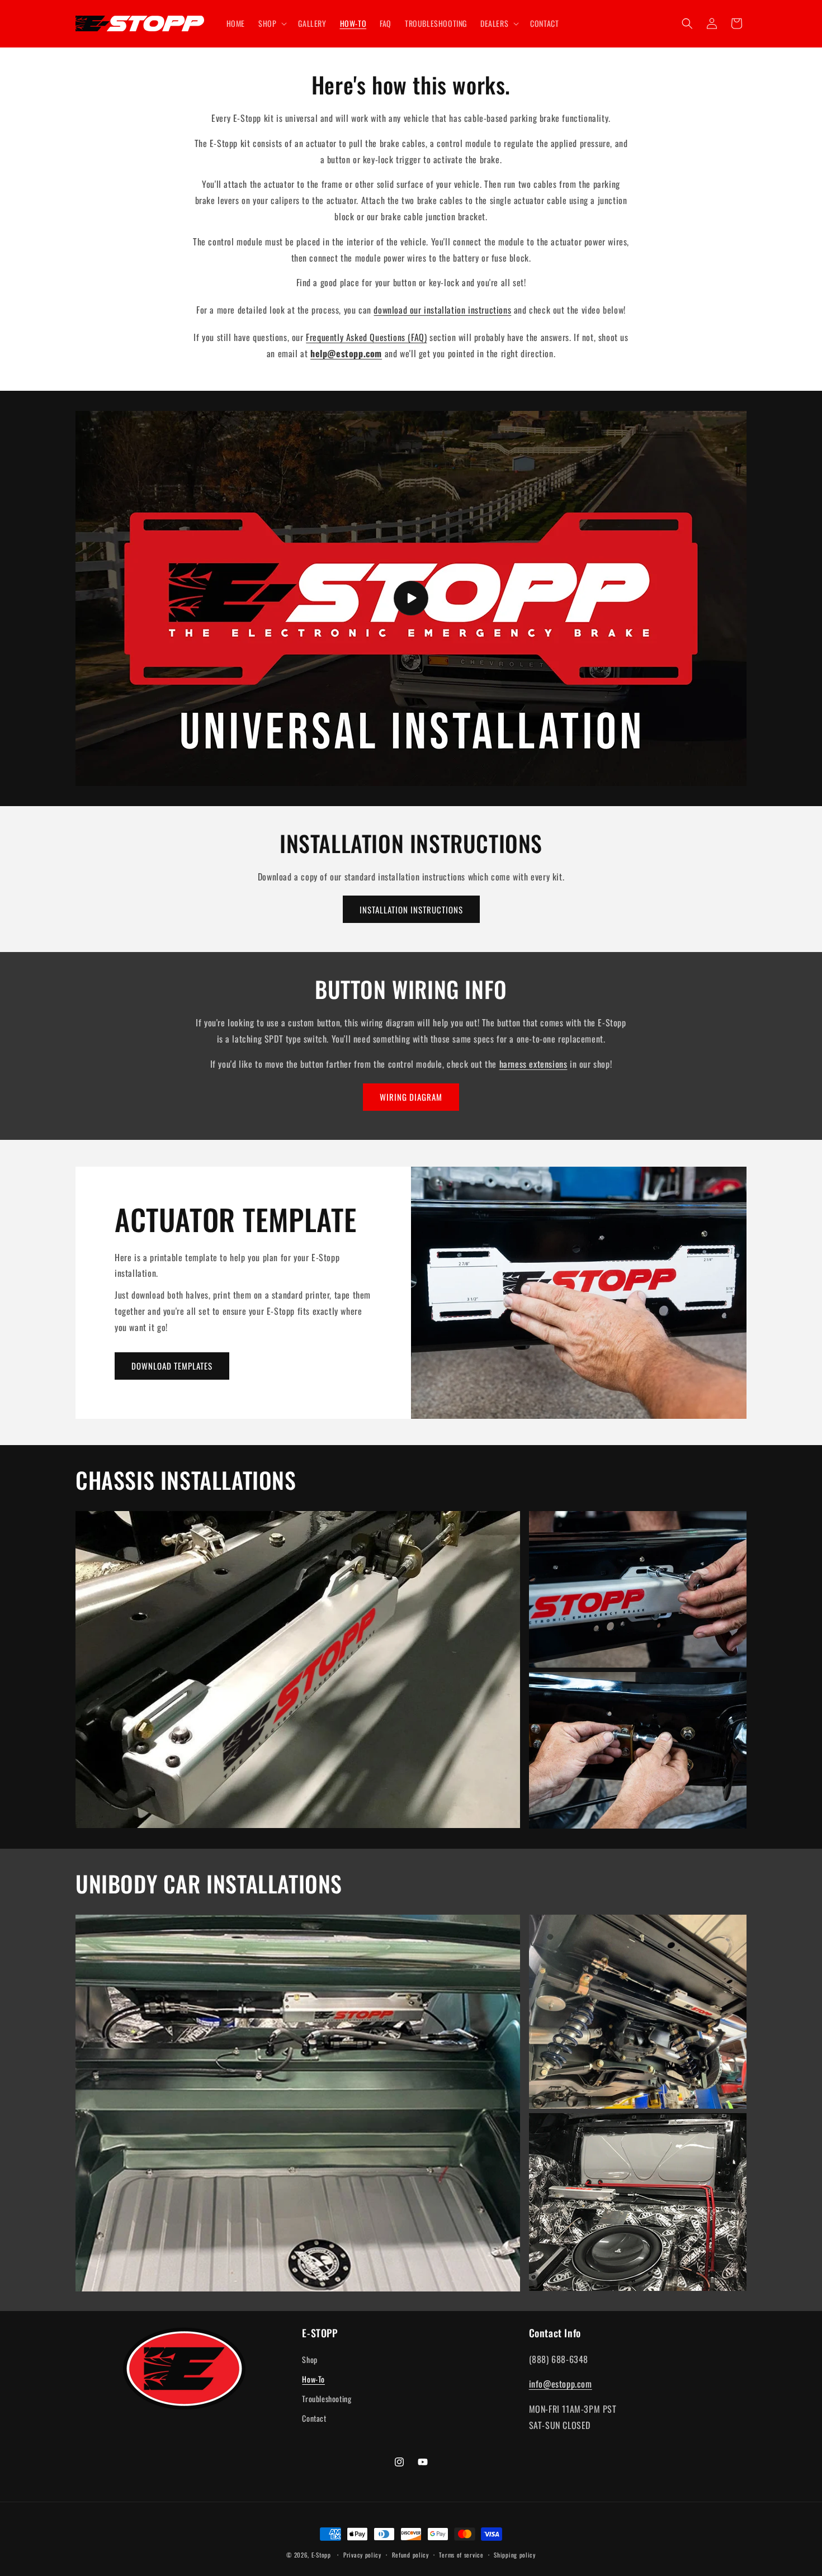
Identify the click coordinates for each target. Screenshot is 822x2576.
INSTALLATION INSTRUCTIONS (411, 910)
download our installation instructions (442, 310)
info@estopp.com (561, 2384)
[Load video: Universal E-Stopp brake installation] (411, 598)
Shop (310, 2359)
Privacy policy (362, 2555)
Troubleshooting (327, 2399)
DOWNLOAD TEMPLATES (172, 1366)
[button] (271, 23)
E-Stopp (321, 2555)
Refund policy (410, 2555)
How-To (313, 2379)
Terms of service (461, 2555)
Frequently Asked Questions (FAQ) (366, 337)
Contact (314, 2418)
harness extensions (533, 1064)
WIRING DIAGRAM (411, 1097)
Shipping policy (515, 2555)
